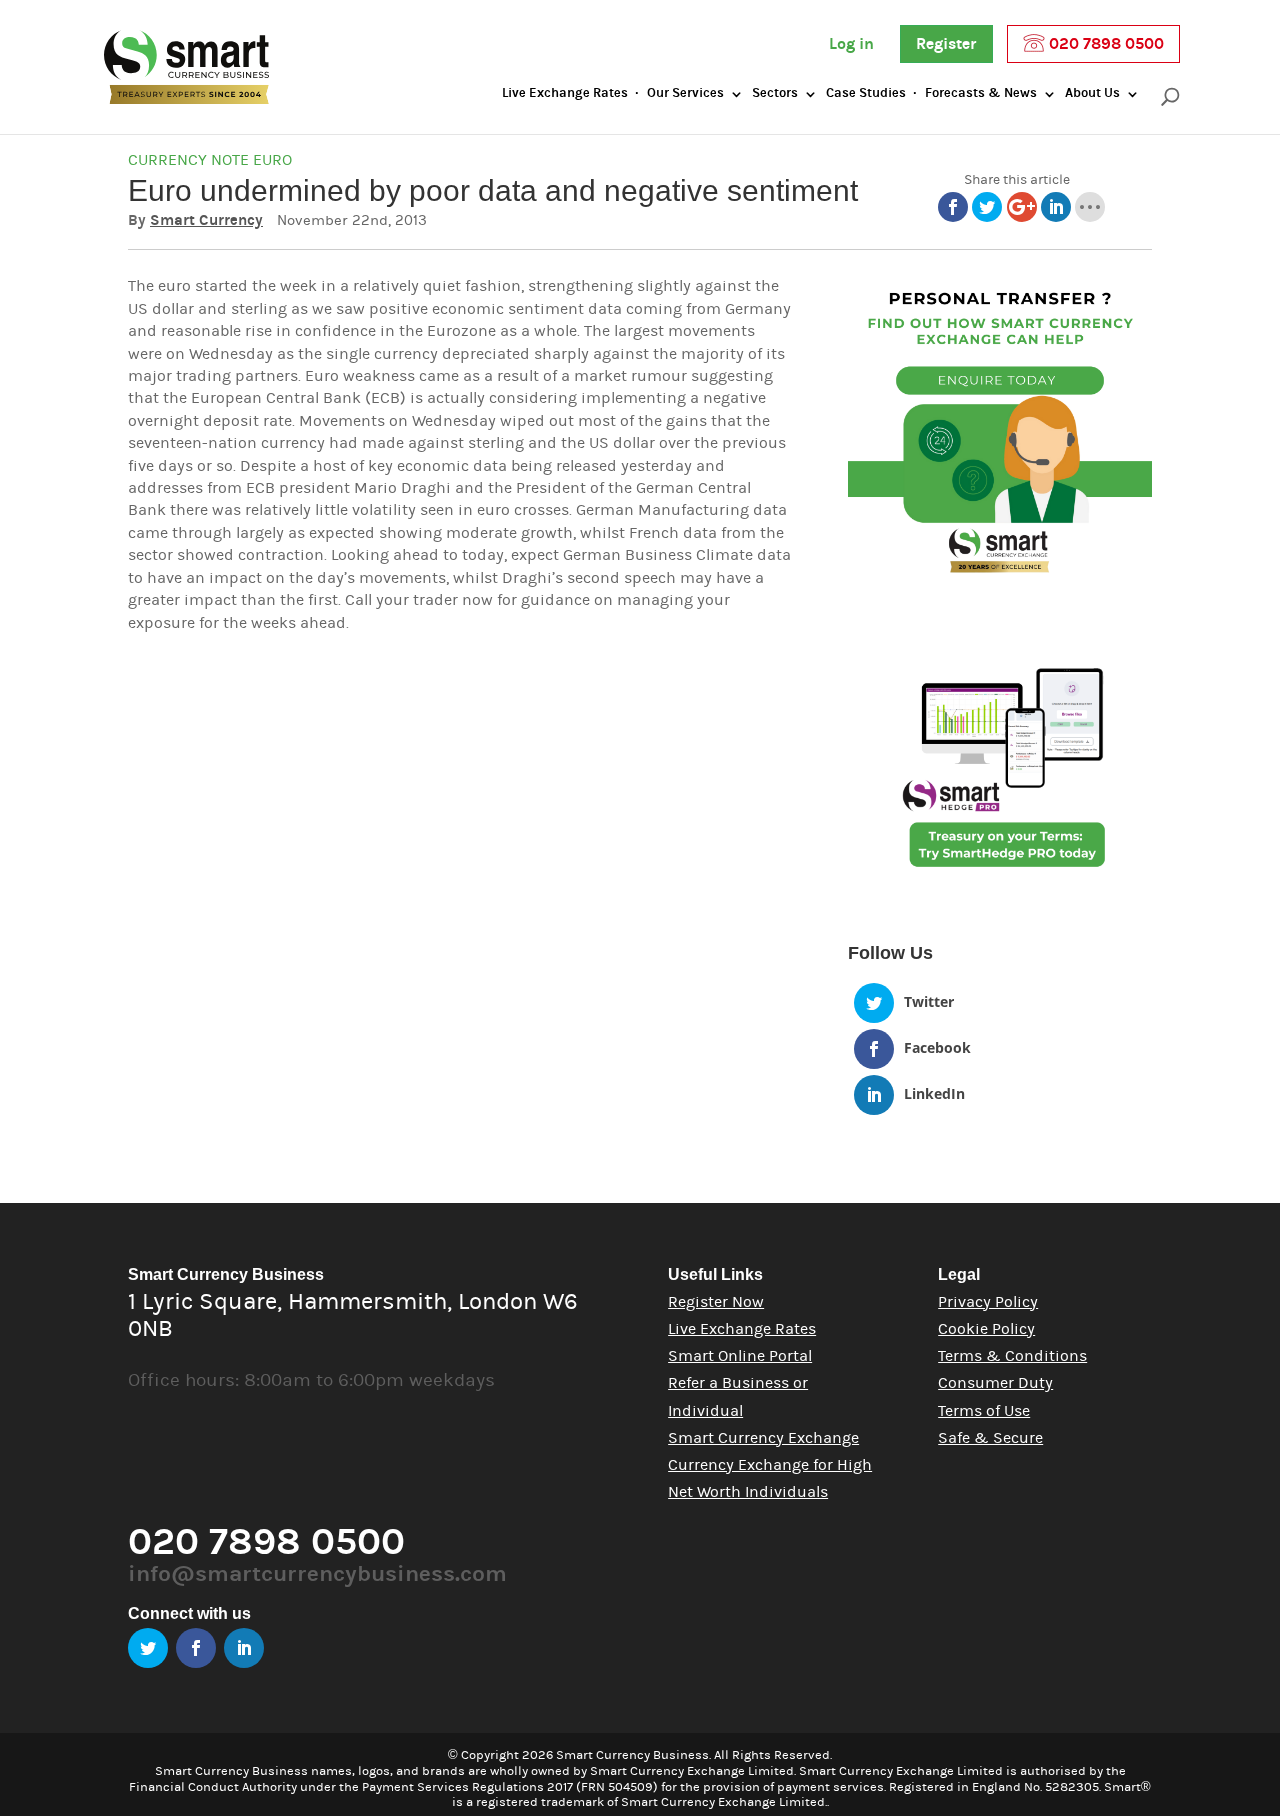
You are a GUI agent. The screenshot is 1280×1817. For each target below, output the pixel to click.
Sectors (775, 94)
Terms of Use (984, 1411)
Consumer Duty (995, 1383)
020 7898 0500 (1104, 44)
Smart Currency (206, 220)
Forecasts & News (981, 94)
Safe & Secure (990, 1438)
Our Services (685, 94)
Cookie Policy (986, 1329)
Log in (851, 44)
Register (946, 44)
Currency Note (188, 160)
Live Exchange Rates (565, 94)
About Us (1092, 94)
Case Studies (866, 94)
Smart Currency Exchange (763, 1438)
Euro (272, 160)
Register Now (716, 1302)
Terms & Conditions (1012, 1356)
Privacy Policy (988, 1302)
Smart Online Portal (740, 1356)
